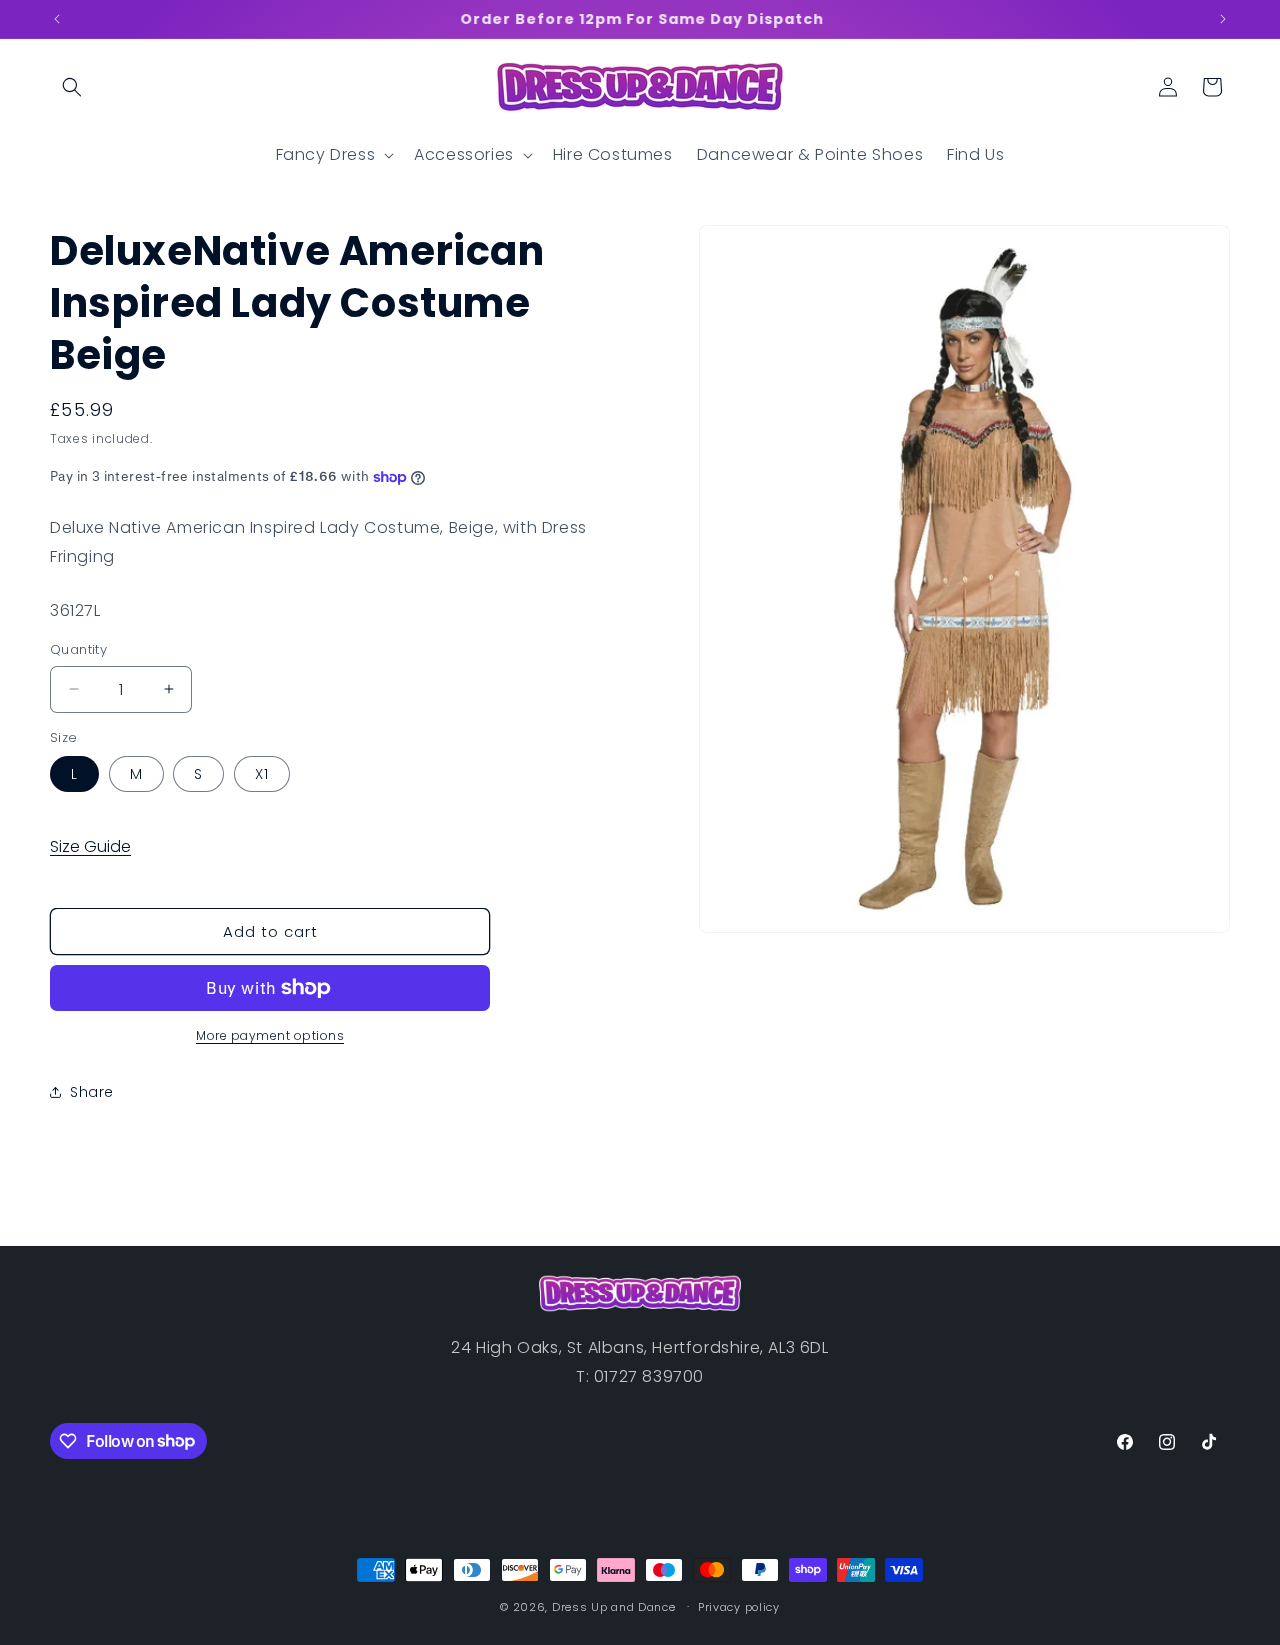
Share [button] (92, 1092)
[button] (72, 87)
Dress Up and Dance (614, 1607)
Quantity (78, 649)
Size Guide (90, 846)
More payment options (270, 1035)
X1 (262, 774)
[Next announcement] (1223, 19)
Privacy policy (739, 1606)
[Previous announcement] (57, 19)
